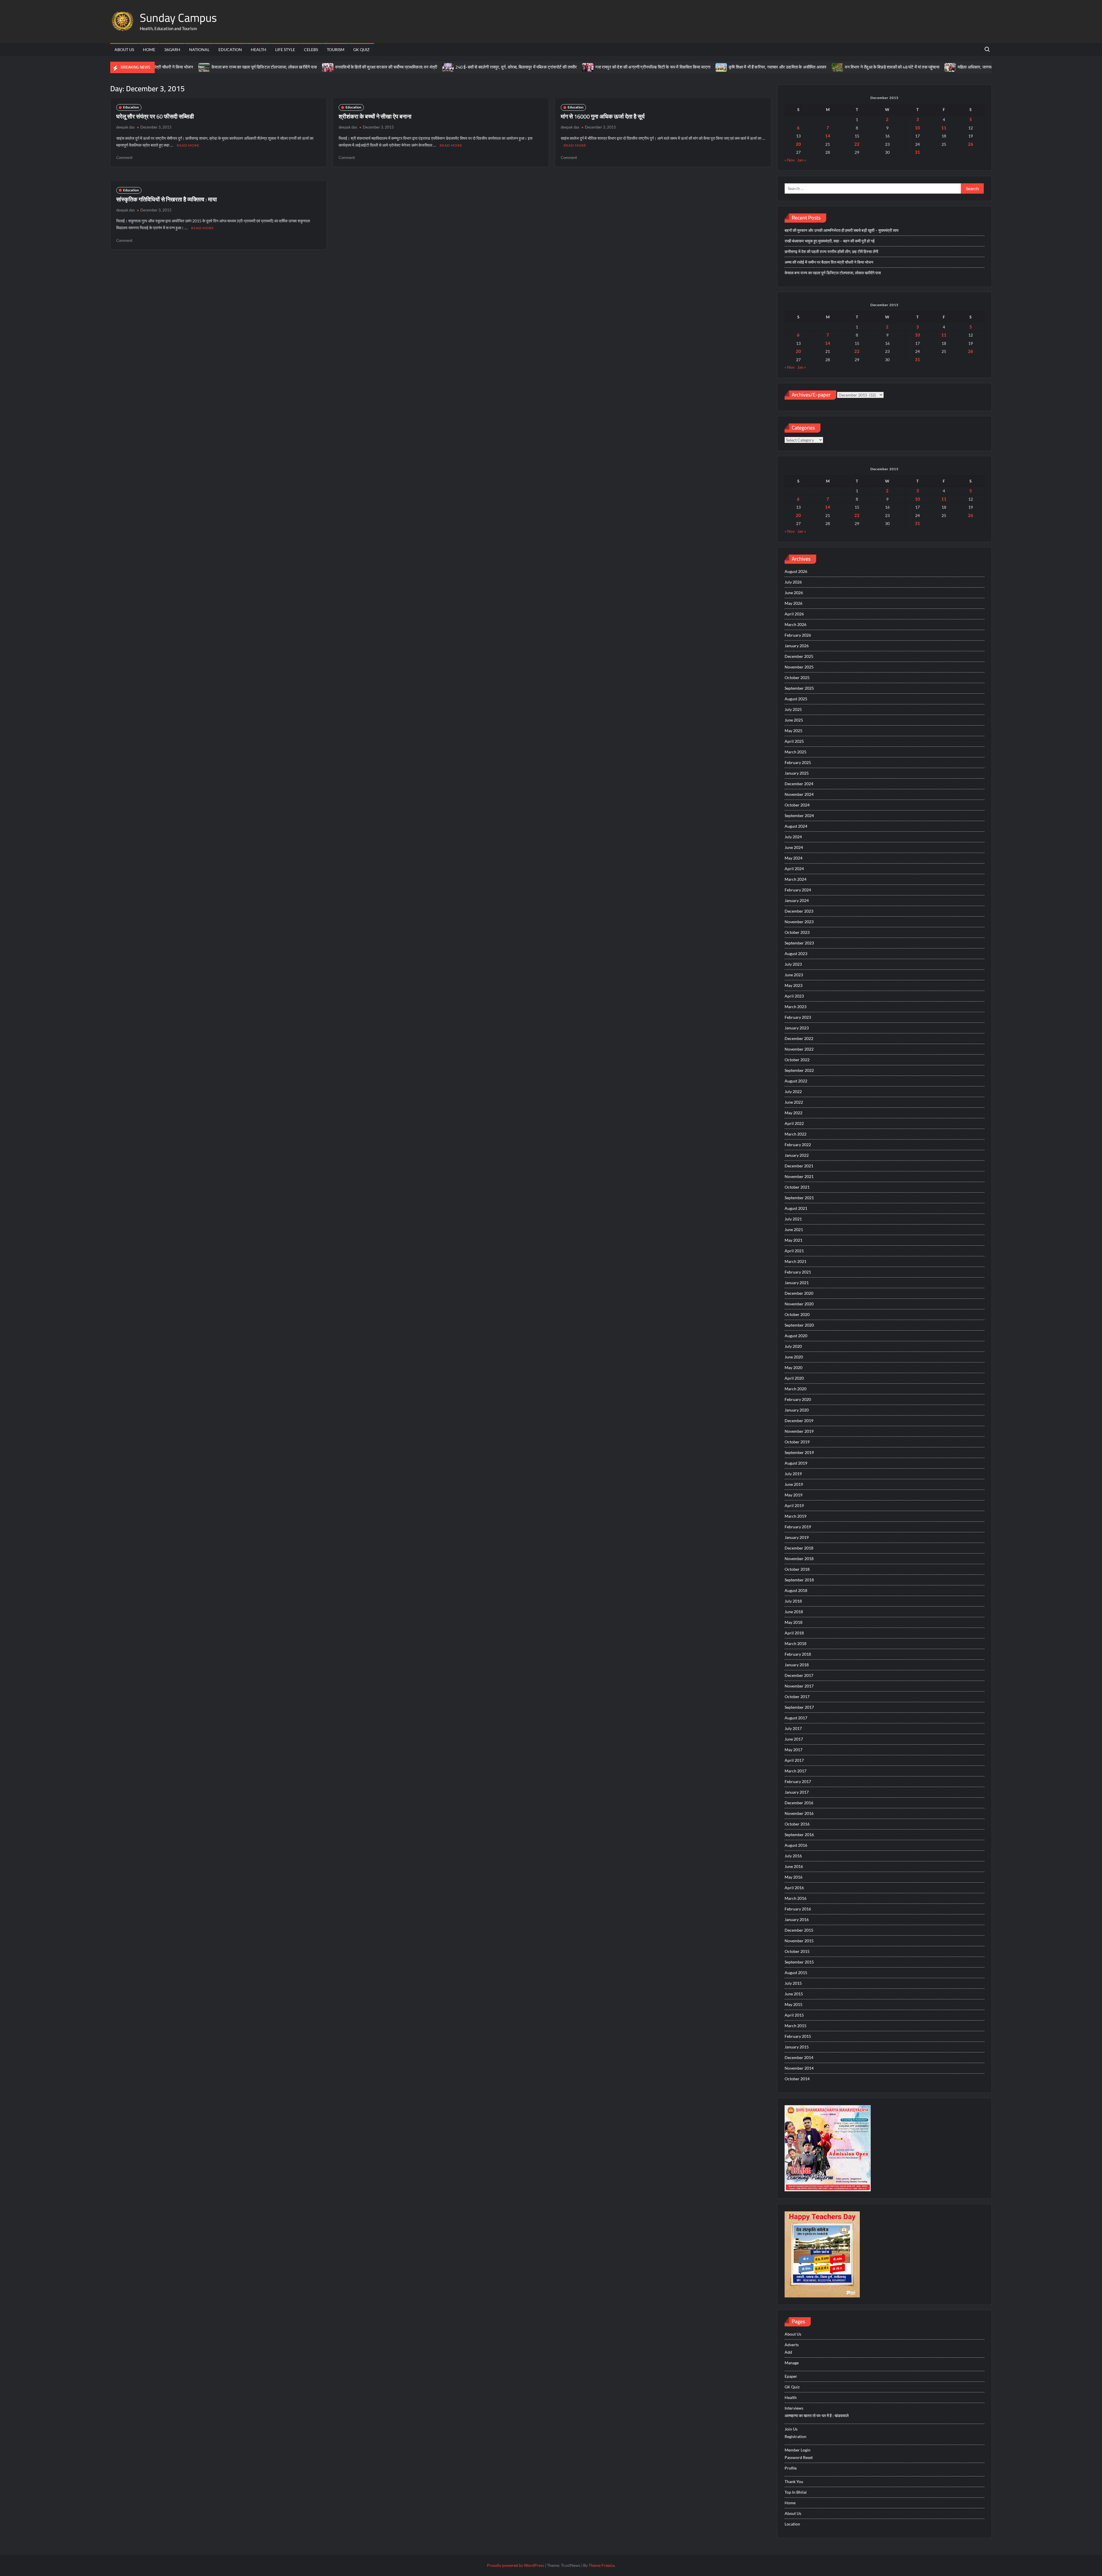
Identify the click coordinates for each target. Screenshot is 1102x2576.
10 (917, 128)
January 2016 (797, 1919)
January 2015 (797, 2047)
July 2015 (793, 1983)
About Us (124, 49)
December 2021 (799, 1166)
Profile (791, 2468)
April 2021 (794, 1251)
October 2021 (797, 1187)
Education (230, 49)
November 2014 (799, 2068)
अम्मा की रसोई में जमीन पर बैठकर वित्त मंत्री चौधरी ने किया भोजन (829, 262)
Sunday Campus (178, 18)
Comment (124, 158)
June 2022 (794, 1102)
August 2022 (796, 1081)
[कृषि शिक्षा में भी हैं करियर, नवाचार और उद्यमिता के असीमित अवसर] (563, 67)
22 (857, 144)
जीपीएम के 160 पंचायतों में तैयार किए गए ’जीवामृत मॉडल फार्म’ (972, 67)
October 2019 (797, 1442)
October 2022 (797, 1060)
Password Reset (799, 2457)
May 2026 (793, 603)
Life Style (285, 49)
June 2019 (794, 1484)
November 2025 (799, 667)
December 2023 (799, 911)
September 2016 (799, 1835)
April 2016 (794, 1888)
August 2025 (796, 699)
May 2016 (793, 1877)
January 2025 (797, 773)
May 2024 (793, 858)
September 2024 (799, 815)
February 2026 (798, 635)
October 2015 (797, 1951)
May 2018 (793, 1622)
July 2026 (793, 582)
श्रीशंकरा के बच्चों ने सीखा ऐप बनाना (375, 116)
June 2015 (794, 1994)
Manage (792, 2363)
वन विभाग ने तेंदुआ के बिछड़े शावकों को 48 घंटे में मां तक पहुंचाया (734, 67)
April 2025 (794, 741)
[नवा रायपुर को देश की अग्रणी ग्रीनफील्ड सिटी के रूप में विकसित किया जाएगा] (430, 67)
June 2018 (794, 1612)
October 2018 (797, 1569)
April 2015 (794, 2015)
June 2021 (794, 1229)
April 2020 (794, 1378)
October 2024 (797, 805)
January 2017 (797, 1792)
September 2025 (799, 688)
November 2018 (799, 1559)
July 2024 (793, 837)
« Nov (790, 160)
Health (259, 49)
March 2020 (796, 1389)
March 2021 (796, 1261)
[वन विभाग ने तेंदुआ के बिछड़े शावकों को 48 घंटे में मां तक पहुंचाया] (680, 67)
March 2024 (796, 879)
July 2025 (793, 709)
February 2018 (798, 1654)
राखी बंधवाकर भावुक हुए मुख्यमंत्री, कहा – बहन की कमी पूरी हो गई (830, 241)
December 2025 (799, 656)
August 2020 (796, 1336)
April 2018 (794, 1633)
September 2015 (799, 1962)
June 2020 (794, 1357)
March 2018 (796, 1643)
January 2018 (797, 1665)
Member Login (798, 2450)
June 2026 (794, 593)
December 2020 (799, 1293)
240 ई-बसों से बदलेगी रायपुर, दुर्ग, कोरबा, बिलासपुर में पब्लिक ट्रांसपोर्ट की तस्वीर (358, 67)
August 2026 (796, 571)
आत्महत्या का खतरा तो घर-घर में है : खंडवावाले (817, 2415)
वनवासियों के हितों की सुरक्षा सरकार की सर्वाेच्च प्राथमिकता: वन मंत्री (228, 67)
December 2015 (799, 1930)
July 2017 (793, 1728)
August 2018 (796, 1590)
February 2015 (798, 2036)
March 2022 (796, 1134)
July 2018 (793, 1601)
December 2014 (799, 2057)
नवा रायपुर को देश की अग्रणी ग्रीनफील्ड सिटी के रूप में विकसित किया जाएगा (495, 67)
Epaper (791, 2376)
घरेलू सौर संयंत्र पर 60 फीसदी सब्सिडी (155, 116)
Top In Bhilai (796, 2492)
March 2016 (796, 1898)
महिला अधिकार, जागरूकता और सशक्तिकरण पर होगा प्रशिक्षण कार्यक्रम (854, 67)
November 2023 (799, 922)
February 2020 (798, 1399)
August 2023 (796, 953)
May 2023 (793, 985)
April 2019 (794, 1505)
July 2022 (793, 1091)
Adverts (792, 2345)
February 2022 (798, 1145)
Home (149, 49)
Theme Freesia (602, 2565)
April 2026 (794, 614)
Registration (796, 2436)
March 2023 (796, 1007)
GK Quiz (361, 49)
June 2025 (794, 720)
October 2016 (797, 1824)
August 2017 (796, 1718)
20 (798, 144)
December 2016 (799, 1803)
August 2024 (796, 826)
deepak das (126, 127)
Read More (188, 145)
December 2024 (799, 784)
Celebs (311, 49)
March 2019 (796, 1516)
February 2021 (798, 1272)
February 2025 (798, 762)
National (199, 49)
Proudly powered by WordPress (516, 2565)
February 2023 (798, 1017)
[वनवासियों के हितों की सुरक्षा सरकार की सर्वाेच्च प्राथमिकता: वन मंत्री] (170, 67)
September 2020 (799, 1325)
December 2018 (799, 1548)
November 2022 (799, 1049)
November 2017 (799, 1686)
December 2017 (799, 1675)
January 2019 (797, 1537)
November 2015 (799, 1941)
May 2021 (793, 1240)
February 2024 (798, 890)
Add (788, 2352)
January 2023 (797, 1028)
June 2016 (794, 1866)
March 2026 (796, 624)
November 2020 (799, 1304)
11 (944, 128)
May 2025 (793, 731)
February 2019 (798, 1527)
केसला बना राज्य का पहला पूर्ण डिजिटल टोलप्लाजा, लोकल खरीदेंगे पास (833, 273)
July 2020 (793, 1346)
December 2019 (799, 1421)
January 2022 (797, 1155)
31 (917, 152)
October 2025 (797, 677)
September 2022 (799, 1070)
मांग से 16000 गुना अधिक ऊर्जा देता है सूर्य (603, 116)
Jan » (802, 160)
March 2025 (796, 752)
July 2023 (793, 964)
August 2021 (796, 1208)
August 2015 (796, 1973)
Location (792, 2524)
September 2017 (799, 1707)
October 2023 (797, 932)
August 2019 (796, 1463)
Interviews (794, 2408)
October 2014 (797, 2079)
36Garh (172, 49)
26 (971, 144)
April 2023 (794, 996)
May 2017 (793, 1750)
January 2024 (797, 900)
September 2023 (799, 943)
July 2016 (793, 1856)
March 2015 (796, 2026)
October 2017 (797, 1697)
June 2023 (794, 975)
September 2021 (799, 1198)
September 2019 (799, 1452)
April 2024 (794, 869)
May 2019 (793, 1495)
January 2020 (797, 1410)
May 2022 (793, 1113)
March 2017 (796, 1771)
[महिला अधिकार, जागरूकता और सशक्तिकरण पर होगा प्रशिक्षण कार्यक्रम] (792, 67)
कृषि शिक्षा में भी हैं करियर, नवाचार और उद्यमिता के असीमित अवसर (619, 67)
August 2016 (796, 1845)
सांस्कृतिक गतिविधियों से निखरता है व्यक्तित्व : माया (167, 199)
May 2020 (793, 1367)
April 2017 (794, 1760)
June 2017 (794, 1739)
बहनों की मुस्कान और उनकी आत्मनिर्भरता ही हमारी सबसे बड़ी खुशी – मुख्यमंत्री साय (842, 230)
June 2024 (794, 847)
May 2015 (793, 2004)
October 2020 (797, 1314)
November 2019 (799, 1431)
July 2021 (793, 1219)
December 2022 (799, 1038)
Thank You (794, 2481)
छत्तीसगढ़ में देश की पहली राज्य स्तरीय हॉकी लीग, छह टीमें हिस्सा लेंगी (831, 251)
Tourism (336, 49)
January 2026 (797, 646)
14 (828, 136)
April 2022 (794, 1123)
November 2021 (799, 1176)
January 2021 (797, 1283)
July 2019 (793, 1474)
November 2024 (799, 794)
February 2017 (798, 1781)
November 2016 (799, 1813)
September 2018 (799, 1580)
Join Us (791, 2429)
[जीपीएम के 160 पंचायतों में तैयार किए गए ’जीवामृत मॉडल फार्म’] (919, 67)
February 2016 (798, 1909)
